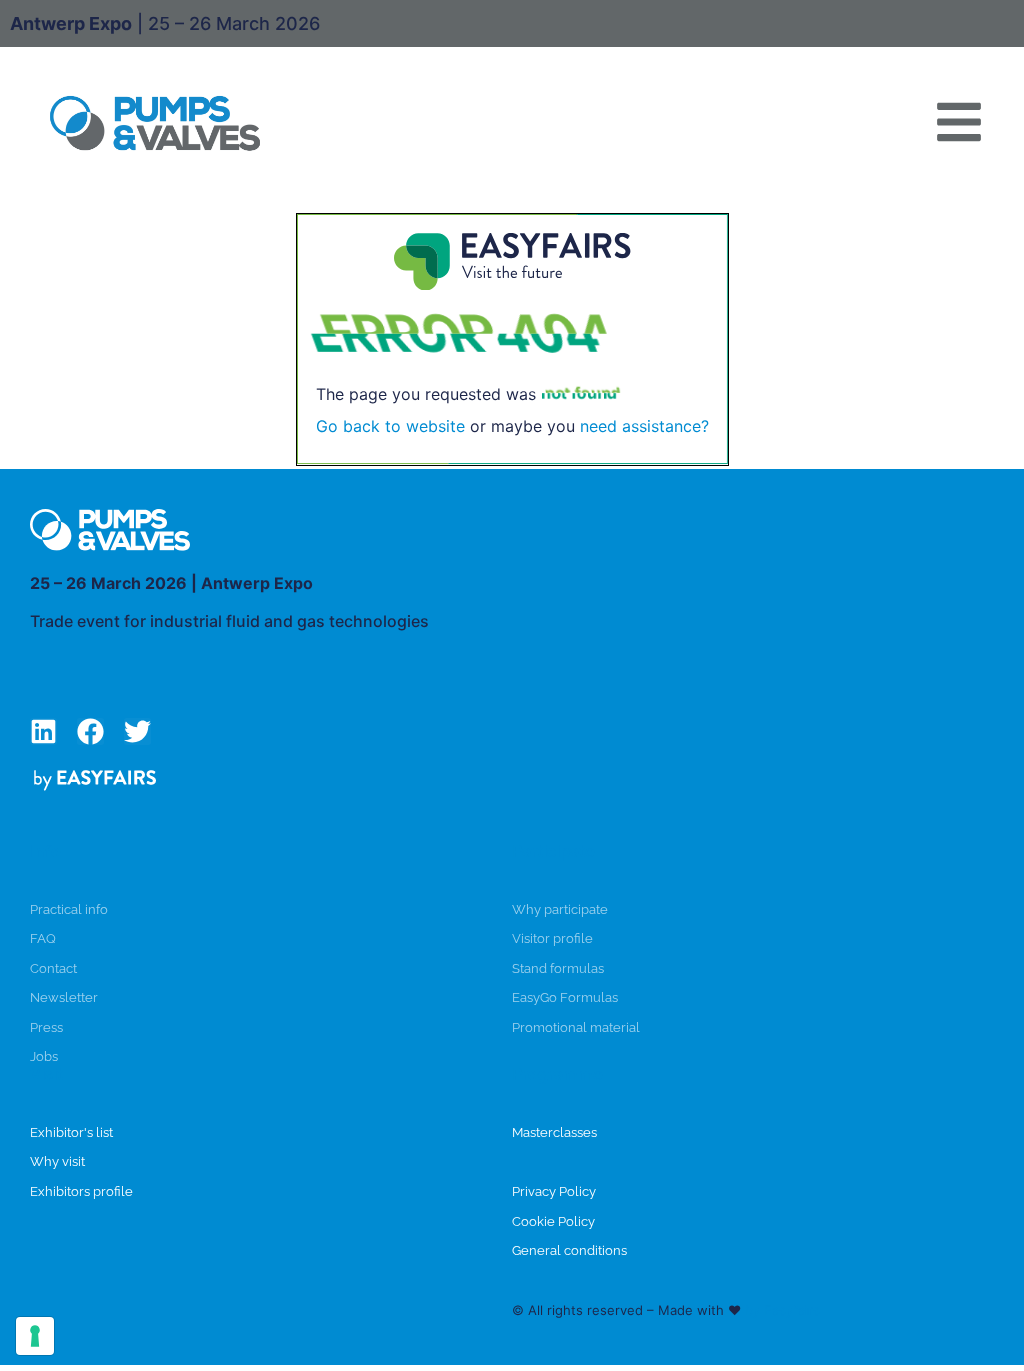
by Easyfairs (782, 1310)
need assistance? (644, 426)
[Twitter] (137, 731)
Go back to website (390, 426)
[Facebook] (90, 731)
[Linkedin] (43, 731)
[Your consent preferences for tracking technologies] (35, 1336)
